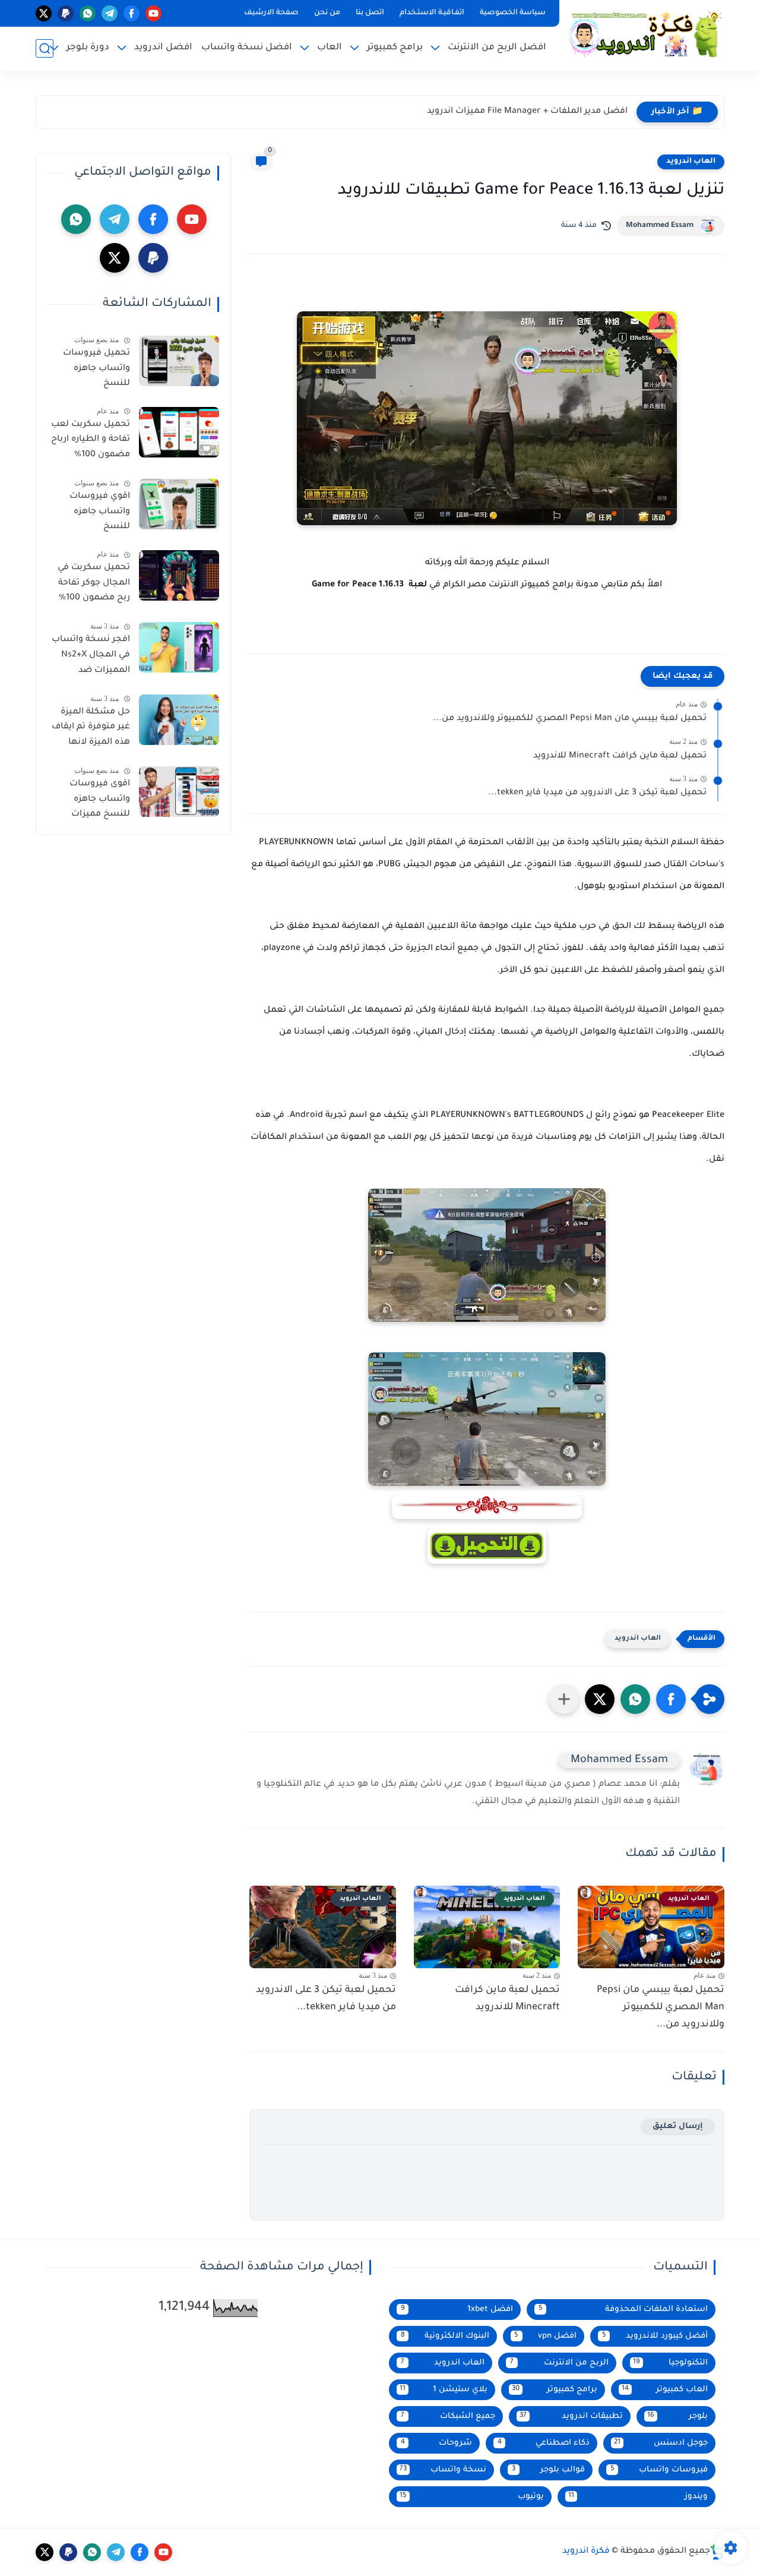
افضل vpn (545, 2336)
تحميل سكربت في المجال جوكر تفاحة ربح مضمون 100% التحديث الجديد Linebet (94, 585)
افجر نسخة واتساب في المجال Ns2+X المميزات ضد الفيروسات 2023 (91, 657)
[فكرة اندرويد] (644, 34)
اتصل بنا (370, 13)
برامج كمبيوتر (555, 2390)
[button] (671, 1699)
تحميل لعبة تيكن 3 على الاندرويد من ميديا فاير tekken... (597, 793)
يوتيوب (472, 2497)
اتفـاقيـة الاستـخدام (432, 13)
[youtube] (153, 13)
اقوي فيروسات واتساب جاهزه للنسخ (100, 512)
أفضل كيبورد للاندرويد (655, 2336)
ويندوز (638, 2497)
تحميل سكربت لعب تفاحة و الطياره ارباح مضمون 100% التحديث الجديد (91, 442)
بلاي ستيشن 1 (444, 2390)
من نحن (327, 13)
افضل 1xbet (457, 2310)
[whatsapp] (88, 13)
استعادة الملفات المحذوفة (623, 2310)
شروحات (437, 2443)
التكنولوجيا (670, 2363)
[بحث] (45, 48)
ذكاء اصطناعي (544, 2443)
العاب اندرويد (691, 162)
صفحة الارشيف (271, 13)
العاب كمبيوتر (665, 2390)
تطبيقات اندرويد (571, 2416)
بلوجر (677, 2416)
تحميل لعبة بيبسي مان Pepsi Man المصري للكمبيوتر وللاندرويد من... (570, 719)
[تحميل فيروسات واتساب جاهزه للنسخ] (179, 361)
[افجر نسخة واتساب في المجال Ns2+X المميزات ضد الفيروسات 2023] (179, 647)
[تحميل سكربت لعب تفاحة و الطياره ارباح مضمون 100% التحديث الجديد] (179, 432)
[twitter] (44, 13)
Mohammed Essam (660, 226)
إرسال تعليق (678, 2127)
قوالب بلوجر (548, 2470)
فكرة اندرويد (586, 2552)
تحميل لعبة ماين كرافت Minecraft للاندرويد (620, 756)
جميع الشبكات (448, 2416)
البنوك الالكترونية (445, 2336)
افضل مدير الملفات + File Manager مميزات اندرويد (527, 112)
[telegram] (110, 13)
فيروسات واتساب (659, 2470)
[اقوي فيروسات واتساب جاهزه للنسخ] (179, 504)
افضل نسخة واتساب (247, 48)
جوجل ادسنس (661, 2443)
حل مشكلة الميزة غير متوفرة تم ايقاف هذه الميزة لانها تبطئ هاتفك (91, 730)
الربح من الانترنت (559, 2363)
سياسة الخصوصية (513, 13)
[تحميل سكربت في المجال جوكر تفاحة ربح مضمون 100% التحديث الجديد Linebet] (179, 575)
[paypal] (66, 13)
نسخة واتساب (443, 2470)
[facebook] (132, 13)
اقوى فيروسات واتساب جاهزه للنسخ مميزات (100, 799)
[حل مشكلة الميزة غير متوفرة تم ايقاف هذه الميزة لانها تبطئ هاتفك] (179, 720)
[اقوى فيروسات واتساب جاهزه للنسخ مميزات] (179, 792)
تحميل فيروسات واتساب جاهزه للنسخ (96, 369)
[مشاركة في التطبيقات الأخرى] (564, 1699)
